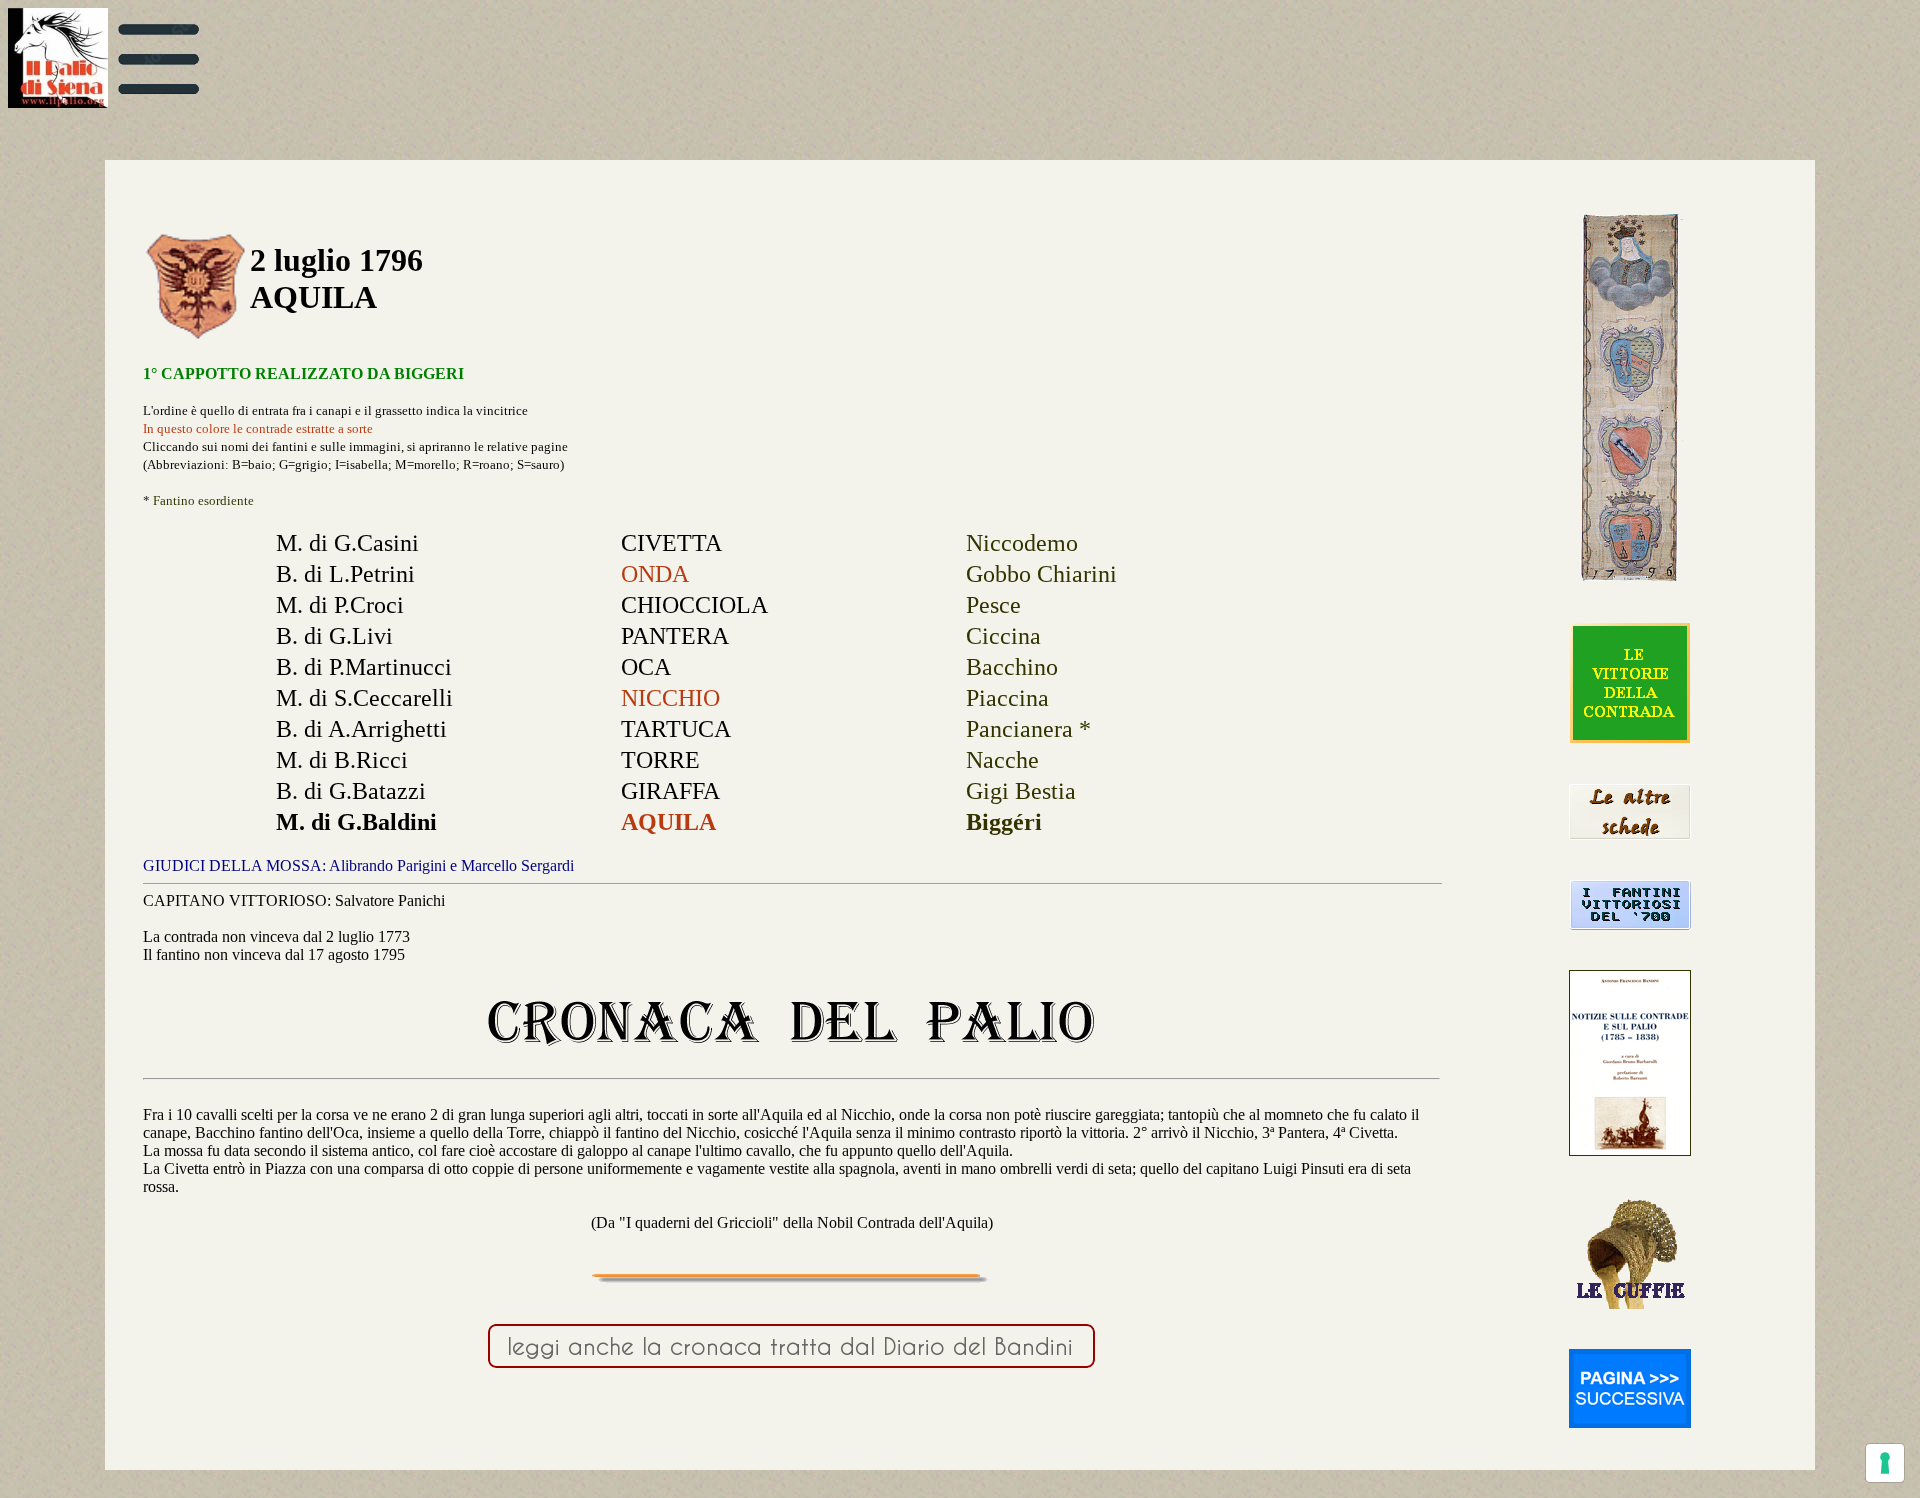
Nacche (1002, 760)
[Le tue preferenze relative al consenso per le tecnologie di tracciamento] (1885, 1463)
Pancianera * (1028, 729)
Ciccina (1003, 636)
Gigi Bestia (1021, 791)
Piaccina (1007, 698)
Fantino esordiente (203, 500)
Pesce (993, 605)
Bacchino (1012, 667)
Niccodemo (1022, 543)
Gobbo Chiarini (1041, 574)
